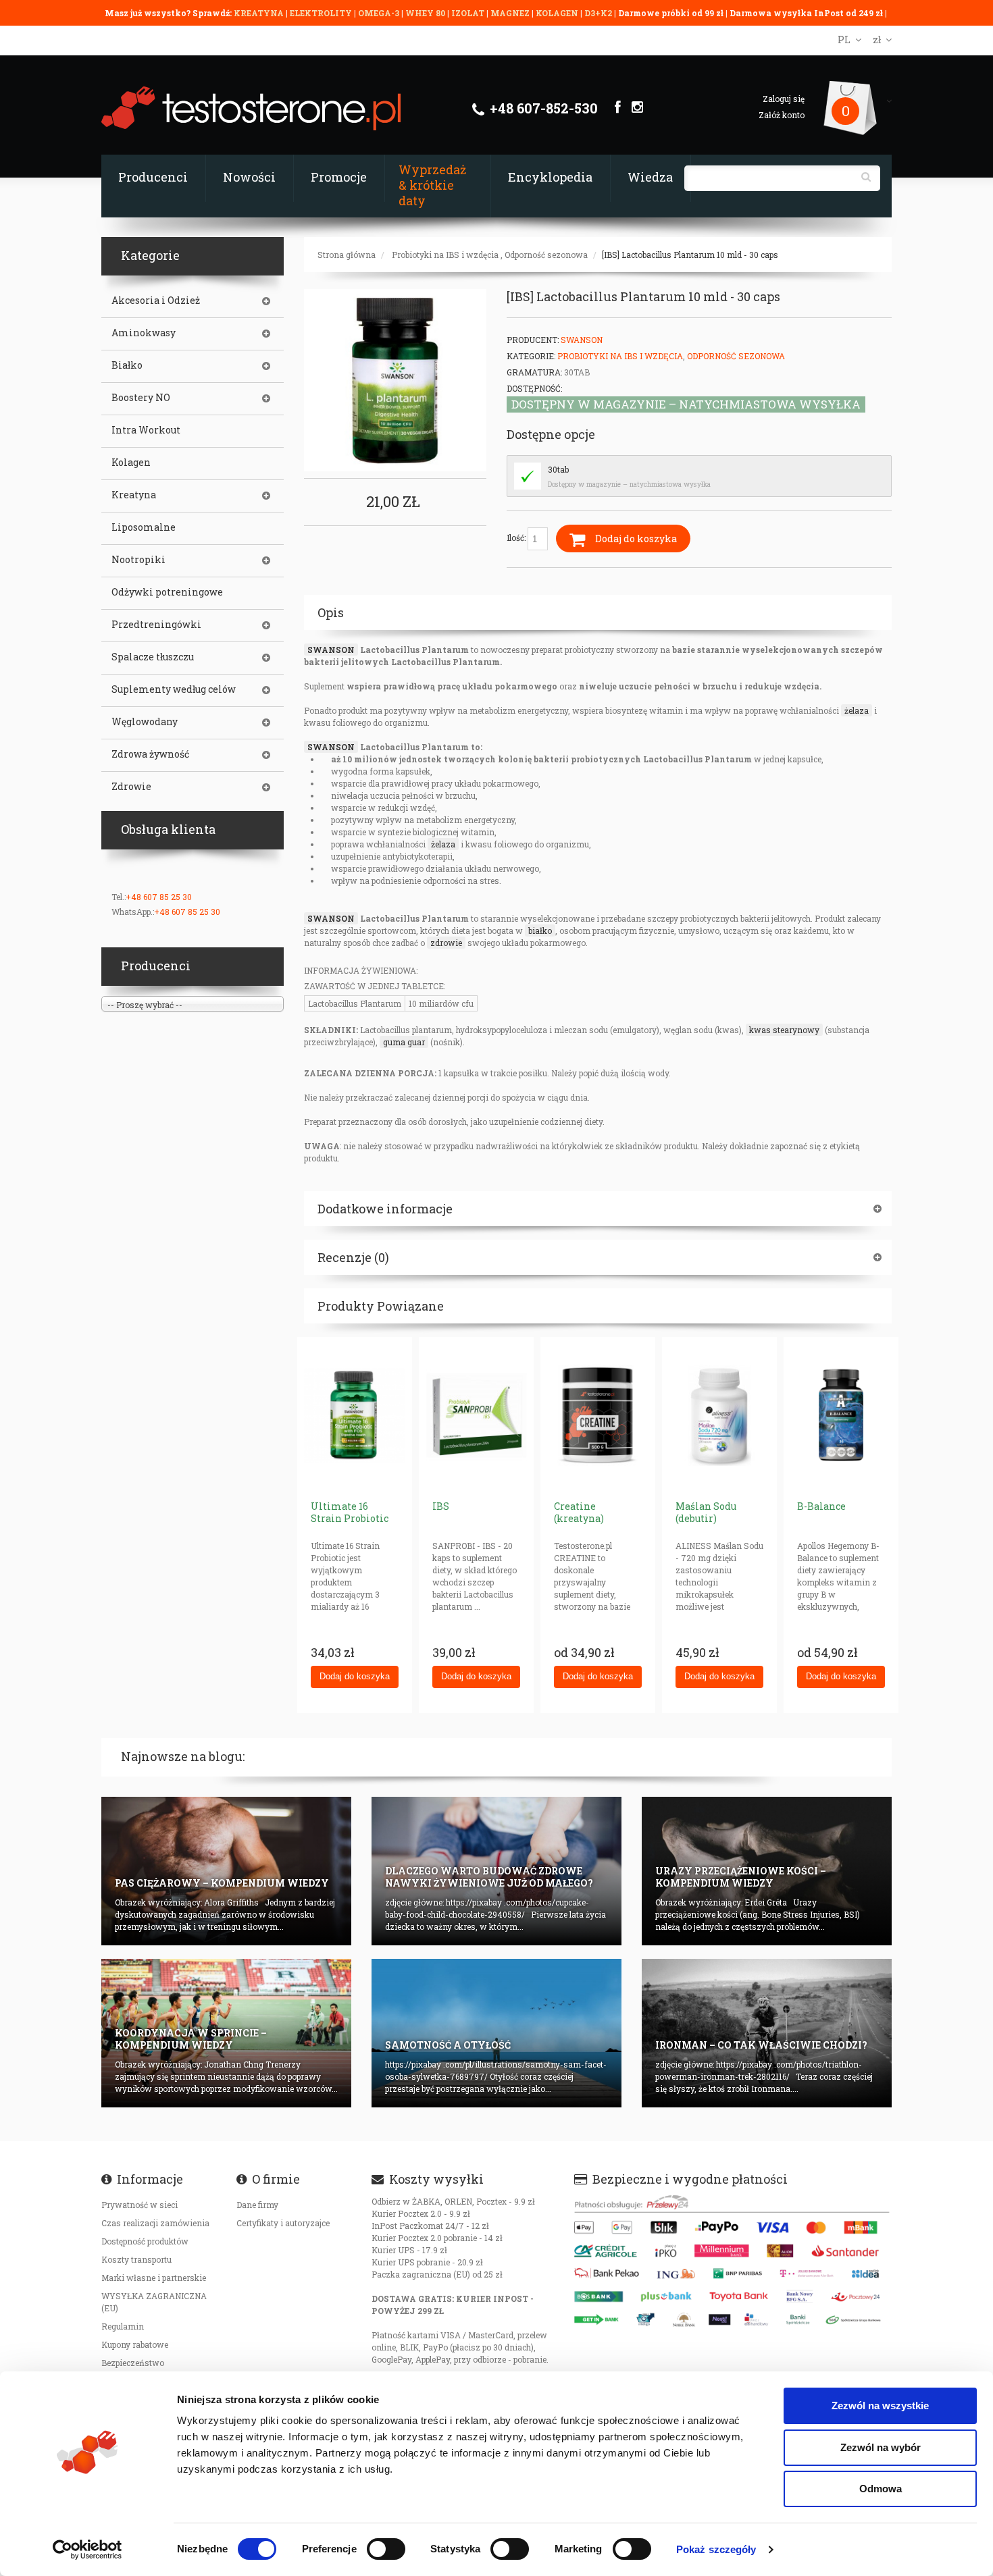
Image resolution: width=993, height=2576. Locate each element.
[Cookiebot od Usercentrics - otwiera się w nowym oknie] (87, 2550)
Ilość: (517, 537)
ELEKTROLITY (321, 13)
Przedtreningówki (156, 625)
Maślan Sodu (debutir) (706, 1512)
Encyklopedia (550, 177)
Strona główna (347, 255)
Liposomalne (144, 527)
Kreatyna (134, 495)
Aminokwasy (144, 333)
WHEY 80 (425, 13)
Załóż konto (782, 115)
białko (540, 930)
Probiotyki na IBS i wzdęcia (445, 255)
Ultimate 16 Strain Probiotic (350, 1512)
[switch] (386, 2549)
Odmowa (881, 2489)
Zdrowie (131, 787)
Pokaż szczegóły (716, 2549)
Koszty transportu (136, 2259)
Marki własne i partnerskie (154, 2278)
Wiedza (650, 177)
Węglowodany (145, 722)
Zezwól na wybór (881, 2447)
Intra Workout (146, 430)
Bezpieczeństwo (133, 2363)
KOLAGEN (558, 13)
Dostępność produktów (145, 2241)
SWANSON (331, 650)
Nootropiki (138, 560)
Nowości (249, 177)
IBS (441, 1506)
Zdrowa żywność (150, 754)
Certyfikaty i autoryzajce (283, 2223)
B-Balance (821, 1506)
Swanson (582, 340)
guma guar (404, 1042)
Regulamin (123, 2326)
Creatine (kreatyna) (579, 1512)
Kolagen (131, 463)
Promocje (339, 177)
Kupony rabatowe (135, 2344)
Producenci (153, 177)
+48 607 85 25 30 (159, 897)
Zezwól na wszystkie (880, 2406)
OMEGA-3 (380, 13)
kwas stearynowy (784, 1030)
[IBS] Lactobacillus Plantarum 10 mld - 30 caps (690, 255)
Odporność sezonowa (546, 255)
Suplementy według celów (174, 689)
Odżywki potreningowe (167, 592)
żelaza (857, 710)
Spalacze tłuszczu (153, 657)
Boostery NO (141, 398)
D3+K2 (598, 13)
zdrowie (446, 943)
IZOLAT (469, 13)
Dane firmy (257, 2205)
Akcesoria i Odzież (156, 300)
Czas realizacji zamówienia (155, 2223)
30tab (558, 469)
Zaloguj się (784, 99)
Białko (127, 365)
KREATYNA (260, 13)
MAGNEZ (511, 13)
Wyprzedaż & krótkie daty (432, 185)
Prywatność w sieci (139, 2205)
